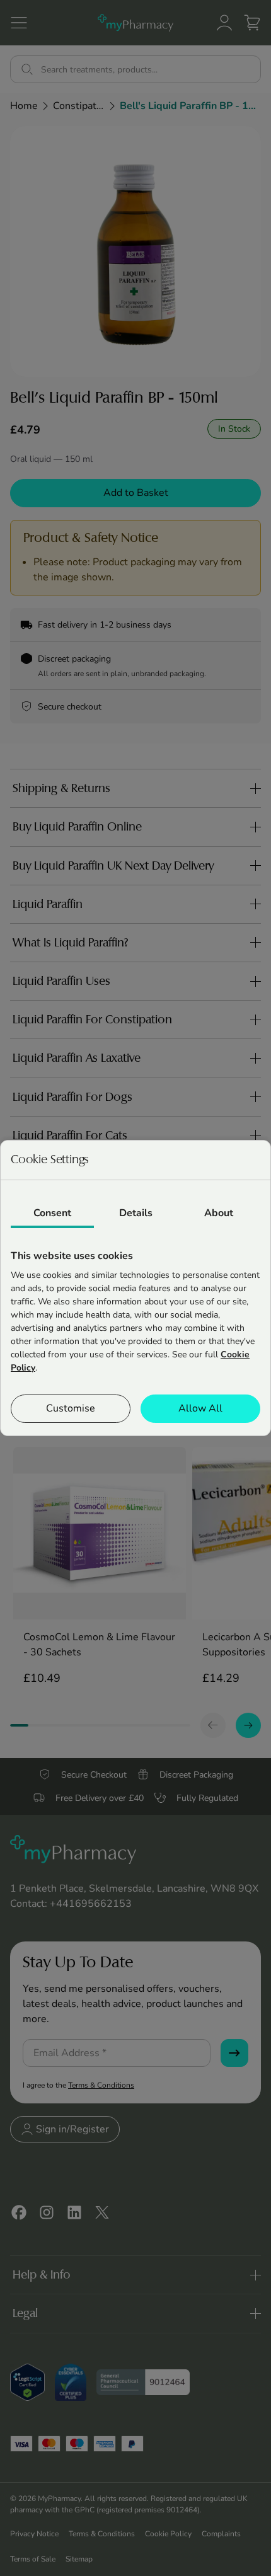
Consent (52, 1213)
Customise (71, 1408)
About (219, 1213)
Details (136, 1213)
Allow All (200, 1408)
